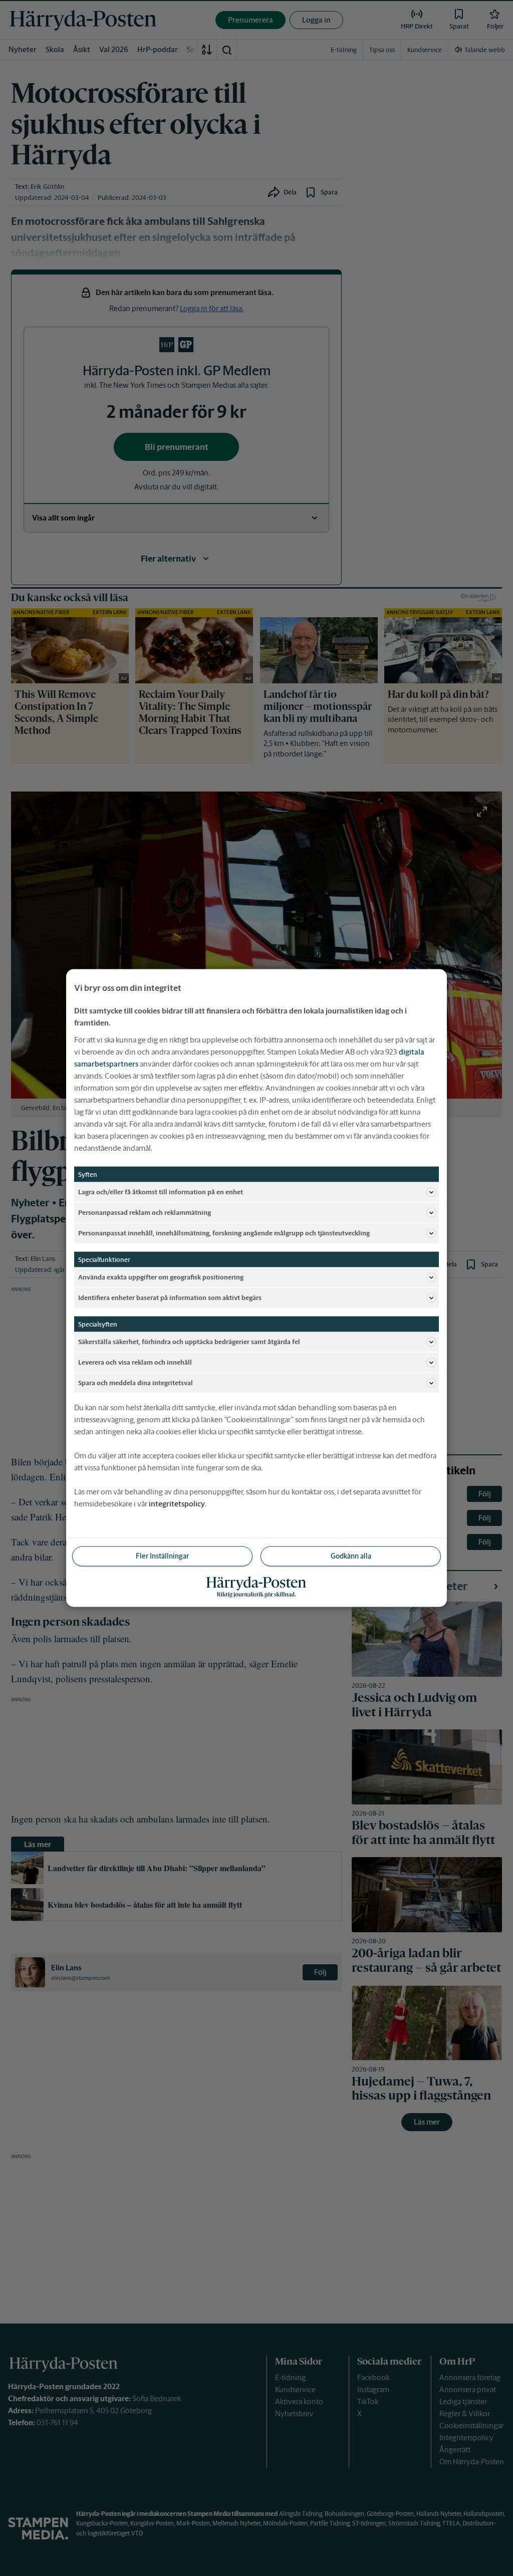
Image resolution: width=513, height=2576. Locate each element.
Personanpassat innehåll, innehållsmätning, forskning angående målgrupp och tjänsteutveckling (224, 1233)
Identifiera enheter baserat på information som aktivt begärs (170, 1297)
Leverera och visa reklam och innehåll (135, 1362)
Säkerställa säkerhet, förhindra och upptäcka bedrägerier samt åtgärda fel (189, 1341)
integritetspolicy (177, 1504)
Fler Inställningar (162, 1556)
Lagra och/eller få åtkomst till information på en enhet (161, 1192)
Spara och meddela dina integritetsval (136, 1382)
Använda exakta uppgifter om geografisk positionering (161, 1277)
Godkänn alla (351, 1556)
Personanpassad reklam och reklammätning (145, 1212)
